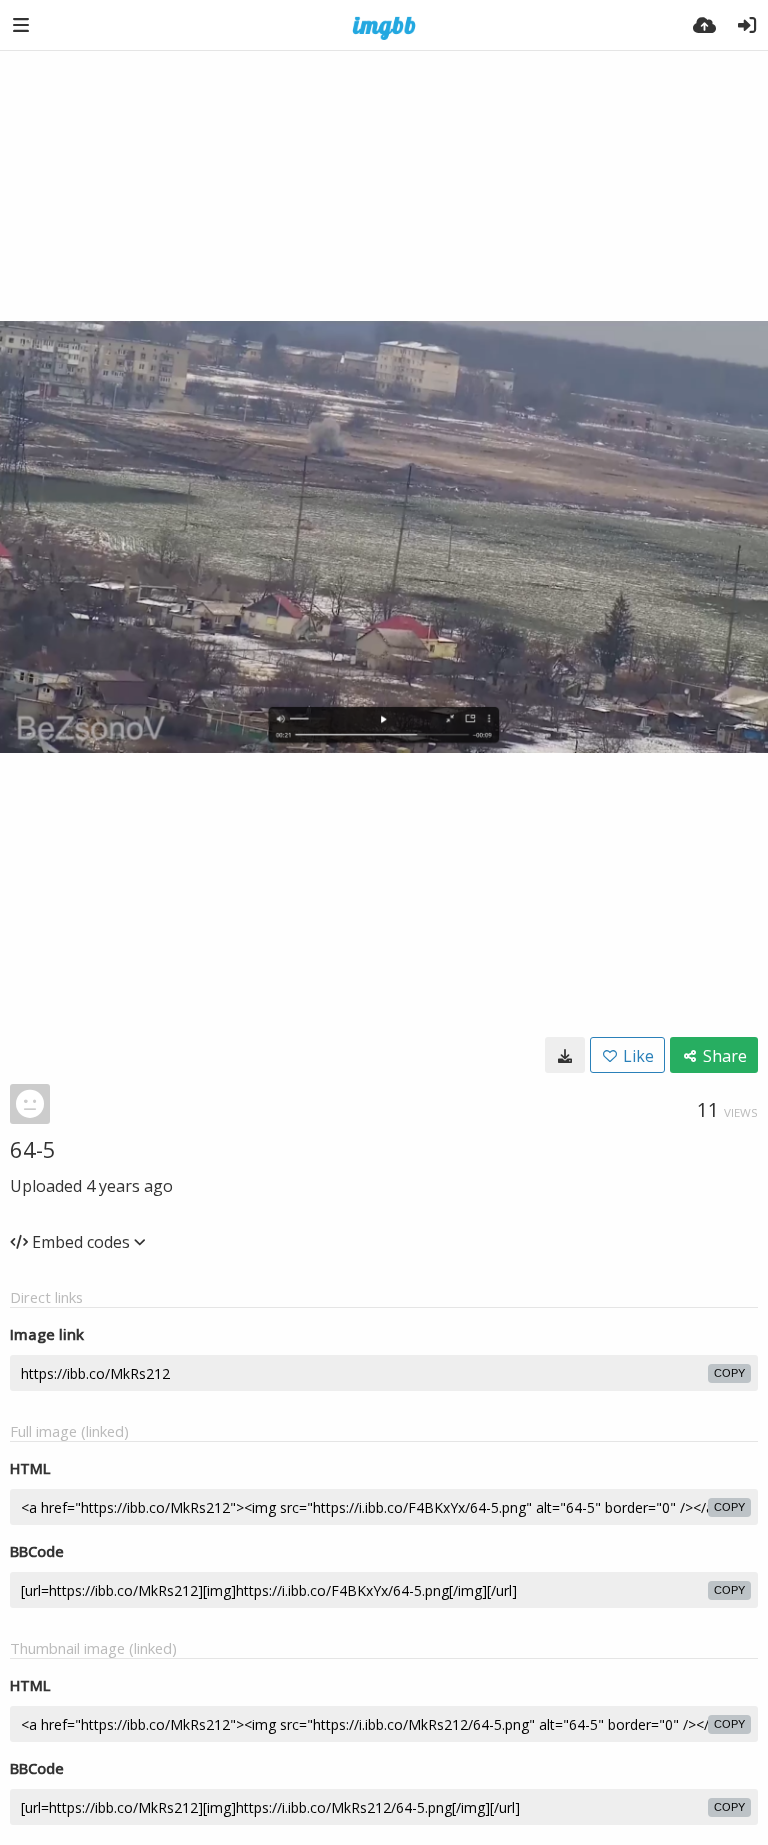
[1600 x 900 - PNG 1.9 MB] (565, 1055)
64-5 (33, 1149)
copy (729, 1373)
